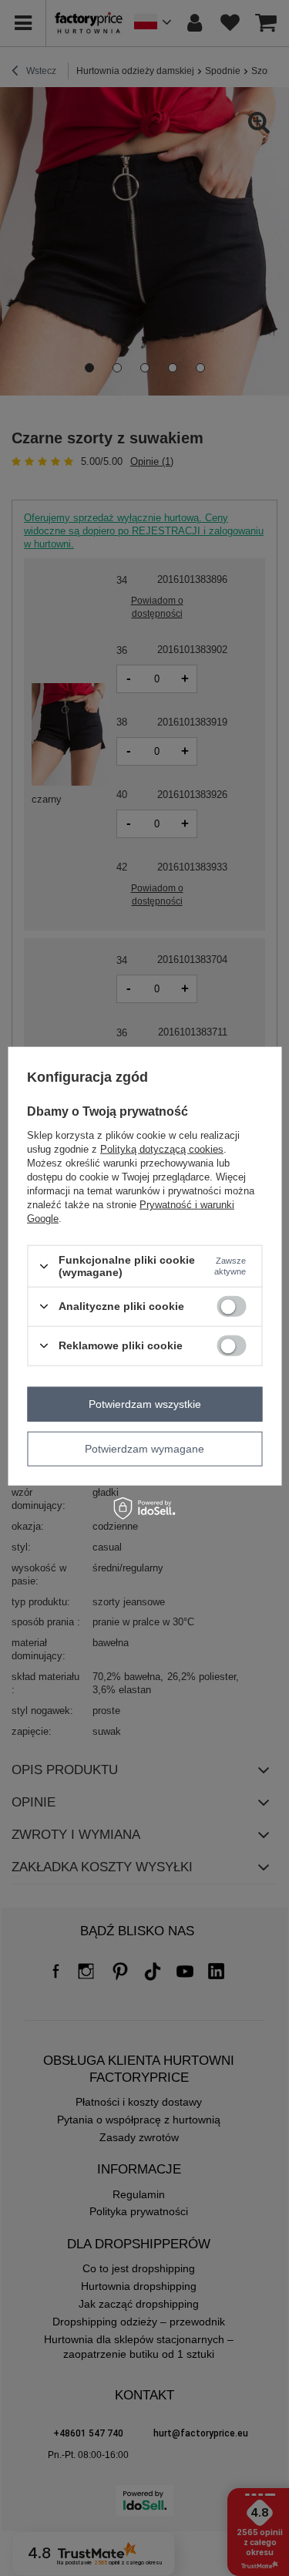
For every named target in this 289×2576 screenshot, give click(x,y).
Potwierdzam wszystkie (145, 1404)
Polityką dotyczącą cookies (162, 1149)
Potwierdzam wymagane (144, 1449)
